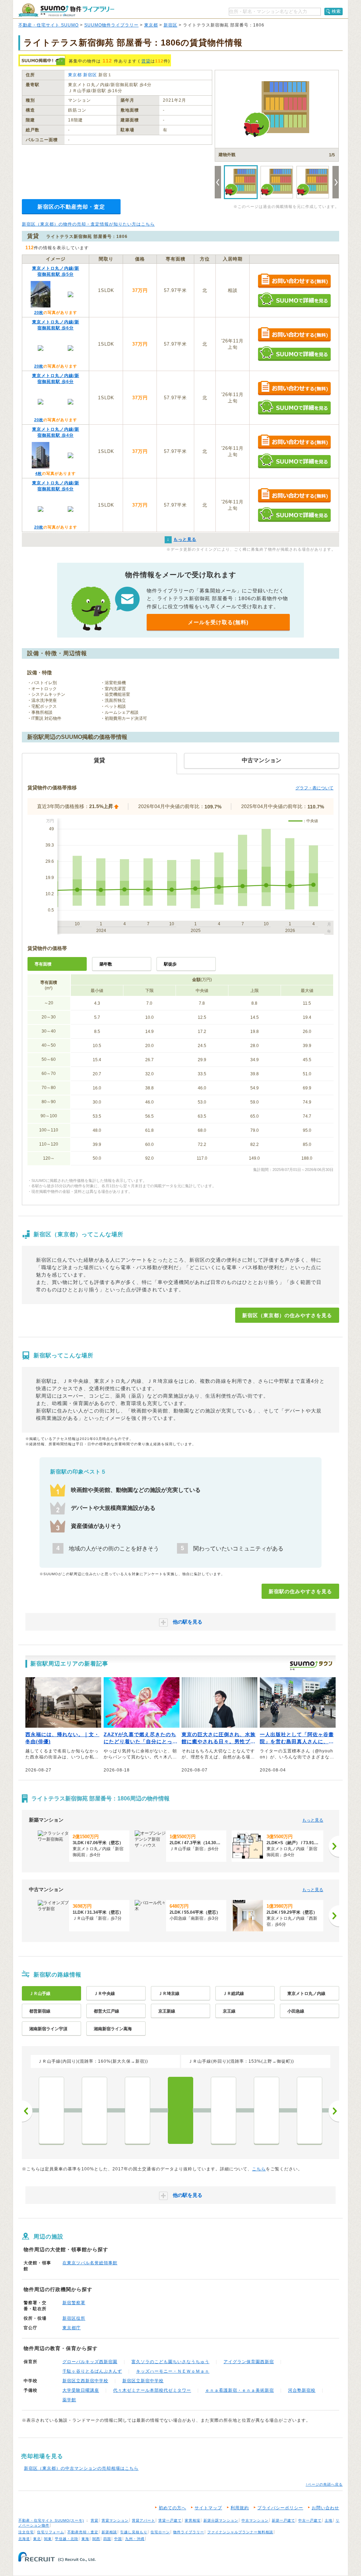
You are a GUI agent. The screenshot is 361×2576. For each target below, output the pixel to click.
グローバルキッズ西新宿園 (90, 2362)
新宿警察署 (74, 2303)
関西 (96, 2539)
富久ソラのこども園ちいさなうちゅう (170, 2362)
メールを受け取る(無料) (218, 622)
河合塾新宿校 (302, 2390)
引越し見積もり (134, 2532)
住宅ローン (160, 2532)
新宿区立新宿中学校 (143, 2381)
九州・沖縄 (135, 2539)
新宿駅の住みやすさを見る (300, 1591)
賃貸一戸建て (170, 2520)
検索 (336, 11)
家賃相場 (192, 2520)
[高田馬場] (267, 2110)
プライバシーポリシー (280, 2508)
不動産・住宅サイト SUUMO (48, 25)
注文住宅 (26, 2532)
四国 (107, 2539)
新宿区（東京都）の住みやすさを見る (287, 1315)
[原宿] (94, 2110)
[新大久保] (224, 2110)
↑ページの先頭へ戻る (324, 2484)
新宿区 (170, 25)
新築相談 (109, 2532)
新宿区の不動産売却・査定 (71, 207)
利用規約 (240, 2508)
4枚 (39, 473)
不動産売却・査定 (83, 2532)
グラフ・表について (314, 788)
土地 (329, 2520)
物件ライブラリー (189, 2532)
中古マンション (255, 2520)
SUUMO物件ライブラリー (111, 25)
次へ (334, 2111)
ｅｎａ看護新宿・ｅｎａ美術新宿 (240, 2390)
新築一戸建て (283, 2520)
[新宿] (180, 2110)
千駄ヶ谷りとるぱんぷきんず (92, 2371)
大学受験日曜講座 (81, 2390)
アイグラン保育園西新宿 (249, 2362)
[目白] (310, 2110)
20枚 (39, 312)
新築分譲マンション (221, 2520)
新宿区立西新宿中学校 (85, 2381)
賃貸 (146, 61)
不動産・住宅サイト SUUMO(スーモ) (51, 2520)
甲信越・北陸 (67, 2539)
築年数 (106, 964)
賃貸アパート (143, 2520)
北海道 (24, 2539)
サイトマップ (208, 2508)
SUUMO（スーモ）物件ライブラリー (66, 10)
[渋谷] (51, 2110)
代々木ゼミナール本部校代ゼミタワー (152, 2390)
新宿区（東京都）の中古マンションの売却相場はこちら (81, 2468)
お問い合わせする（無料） (294, 281)
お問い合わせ (325, 2508)
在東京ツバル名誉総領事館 (90, 2263)
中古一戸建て (310, 2520)
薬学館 (69, 2400)
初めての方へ (172, 2508)
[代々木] (137, 2110)
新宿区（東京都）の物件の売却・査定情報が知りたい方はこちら (88, 224)
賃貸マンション (115, 2520)
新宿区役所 (74, 2318)
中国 (118, 2539)
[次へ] (334, 1846)
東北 (37, 2539)
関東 (48, 2539)
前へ (27, 2111)
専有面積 (43, 964)
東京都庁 (72, 2328)
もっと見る (313, 1820)
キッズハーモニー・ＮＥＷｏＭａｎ (173, 2371)
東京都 (151, 25)
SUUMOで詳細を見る (294, 300)
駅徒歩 (170, 964)
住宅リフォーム (51, 2532)
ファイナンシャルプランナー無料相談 (240, 2532)
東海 (85, 2539)
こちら (259, 2169)
